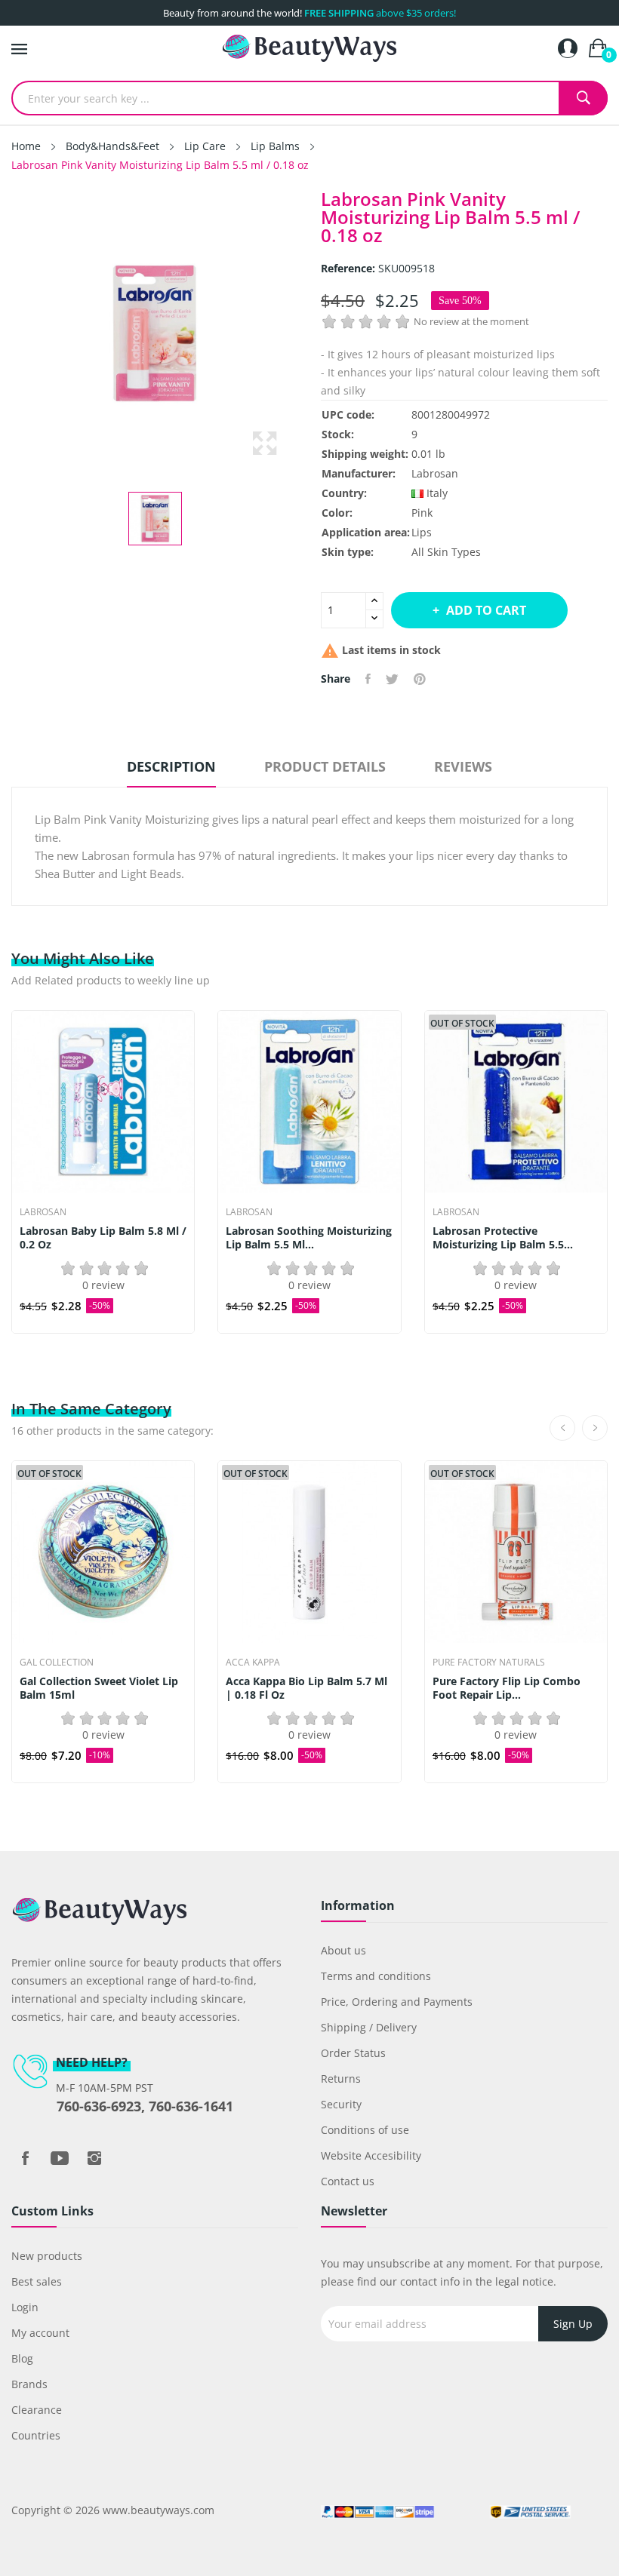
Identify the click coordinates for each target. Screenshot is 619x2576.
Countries (36, 2435)
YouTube (60, 2158)
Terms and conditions (376, 1976)
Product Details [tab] (325, 766)
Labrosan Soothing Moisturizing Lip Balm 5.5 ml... (309, 1238)
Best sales (37, 2281)
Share (368, 679)
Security (341, 2104)
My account (40, 2333)
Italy (437, 493)
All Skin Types (446, 552)
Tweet (392, 679)
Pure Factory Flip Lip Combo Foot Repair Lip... (507, 1688)
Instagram (94, 2158)
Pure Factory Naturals (489, 1663)
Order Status (353, 2053)
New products (47, 2256)
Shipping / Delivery (369, 2027)
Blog (22, 2358)
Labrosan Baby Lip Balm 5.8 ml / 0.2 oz (103, 1238)
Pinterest (420, 679)
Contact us (348, 2181)
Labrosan (435, 473)
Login (25, 2307)
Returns (341, 2079)
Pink (422, 513)
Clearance (37, 2410)
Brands (29, 2384)
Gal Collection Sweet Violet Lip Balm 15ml (99, 1688)
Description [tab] (171, 766)
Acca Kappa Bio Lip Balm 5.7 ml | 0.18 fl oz (306, 1688)
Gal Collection (57, 1663)
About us (343, 1950)
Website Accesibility (371, 2155)
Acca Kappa (253, 1663)
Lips (422, 532)
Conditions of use (365, 2130)
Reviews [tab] (463, 766)
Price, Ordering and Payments (397, 2002)
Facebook (25, 2158)
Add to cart (486, 610)
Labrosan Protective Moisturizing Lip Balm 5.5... (503, 1238)
